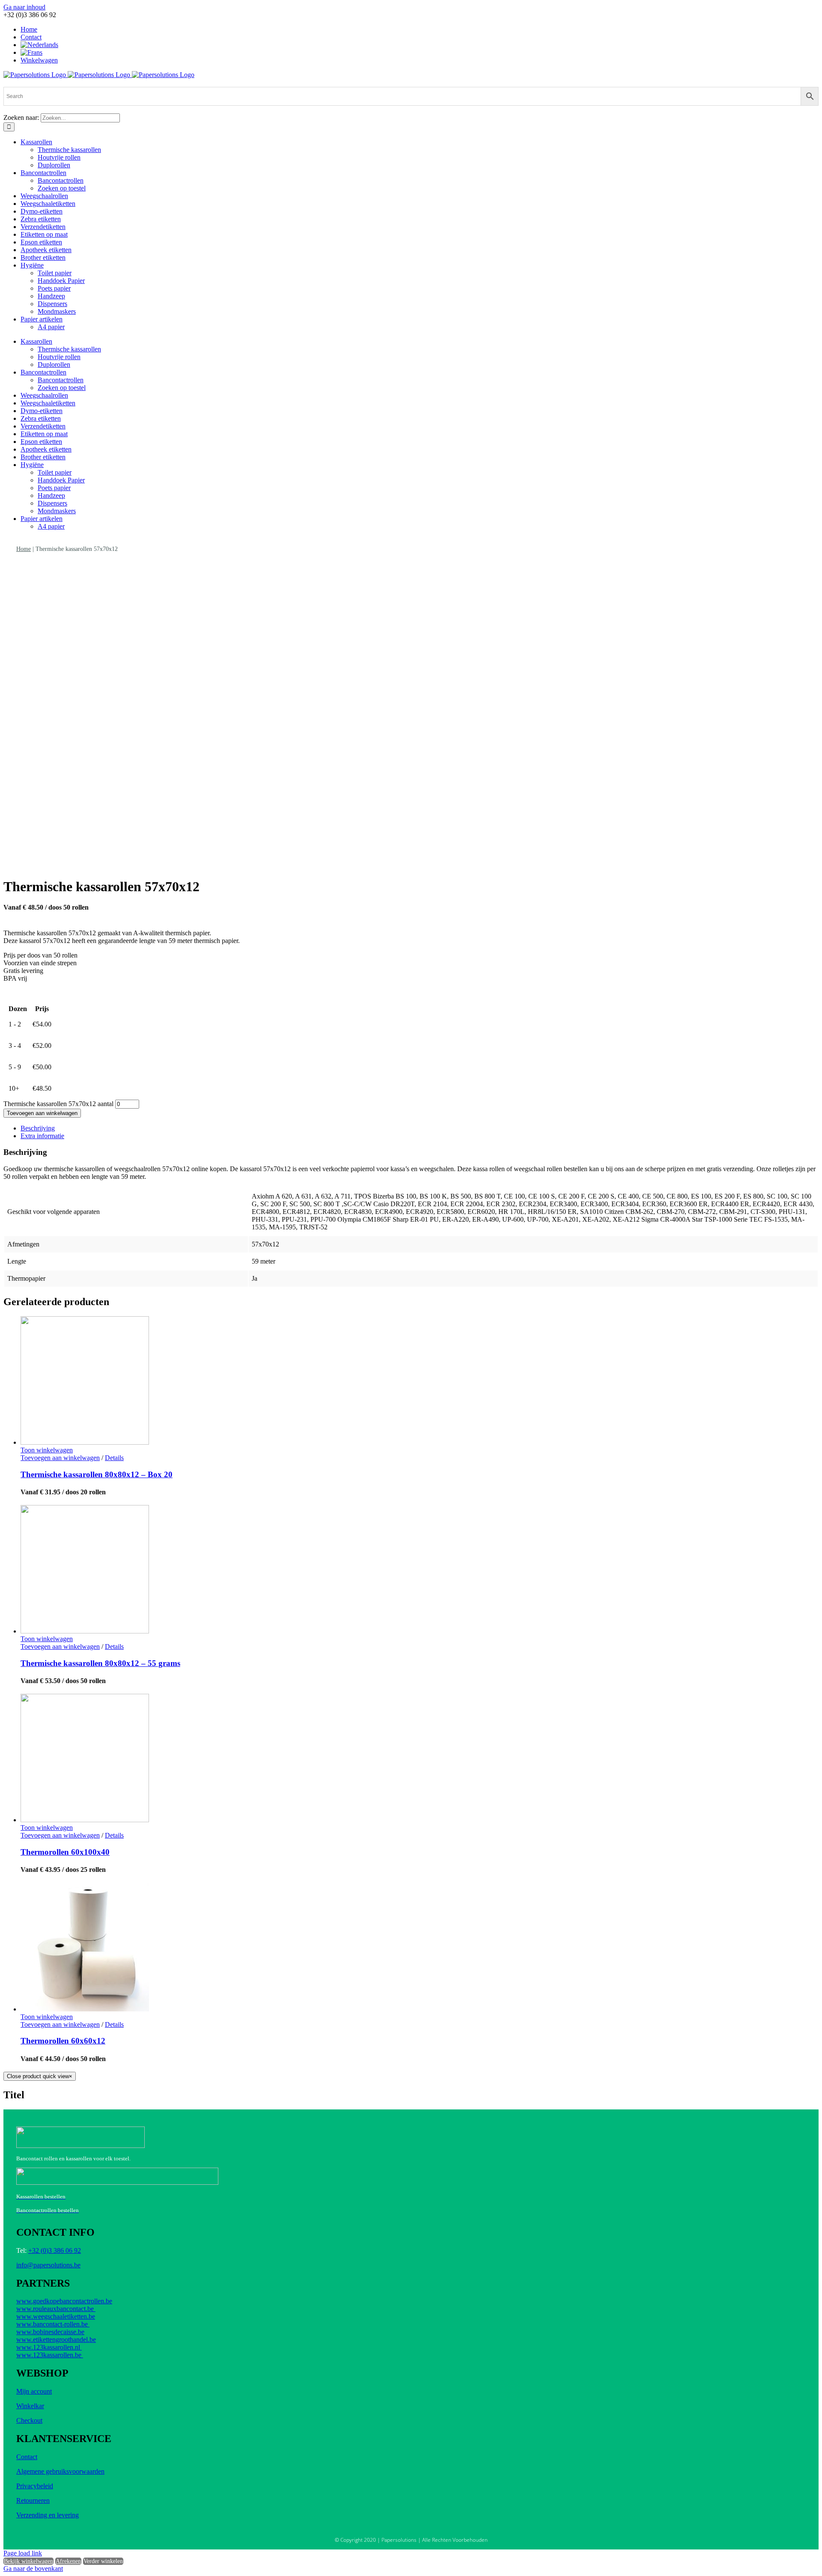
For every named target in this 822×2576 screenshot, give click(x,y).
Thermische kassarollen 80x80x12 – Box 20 (97, 1474)
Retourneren (33, 2500)
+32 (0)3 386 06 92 (55, 2250)
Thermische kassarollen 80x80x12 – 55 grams (100, 1663)
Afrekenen (68, 2561)
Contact (27, 2457)
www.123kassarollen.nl (49, 2347)
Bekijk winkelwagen (28, 2561)
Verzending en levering (48, 2515)
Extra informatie (42, 1136)
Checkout (29, 2420)
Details (114, 1458)
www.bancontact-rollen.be (53, 2324)
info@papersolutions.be (48, 2265)
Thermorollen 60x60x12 (63, 2041)
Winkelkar (30, 2406)
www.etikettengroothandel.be (56, 2340)
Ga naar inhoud (24, 7)
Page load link (23, 2553)
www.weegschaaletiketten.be (56, 2316)
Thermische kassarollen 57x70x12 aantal (58, 1104)
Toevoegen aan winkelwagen (42, 1113)
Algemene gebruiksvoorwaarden (60, 2471)
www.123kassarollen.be (50, 2355)
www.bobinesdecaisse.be (50, 2332)
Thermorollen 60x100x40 (65, 1852)
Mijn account (34, 2391)
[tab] (420, 1128)
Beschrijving (38, 1128)
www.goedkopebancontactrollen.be (64, 2301)
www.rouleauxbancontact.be (56, 2309)
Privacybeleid (35, 2486)
